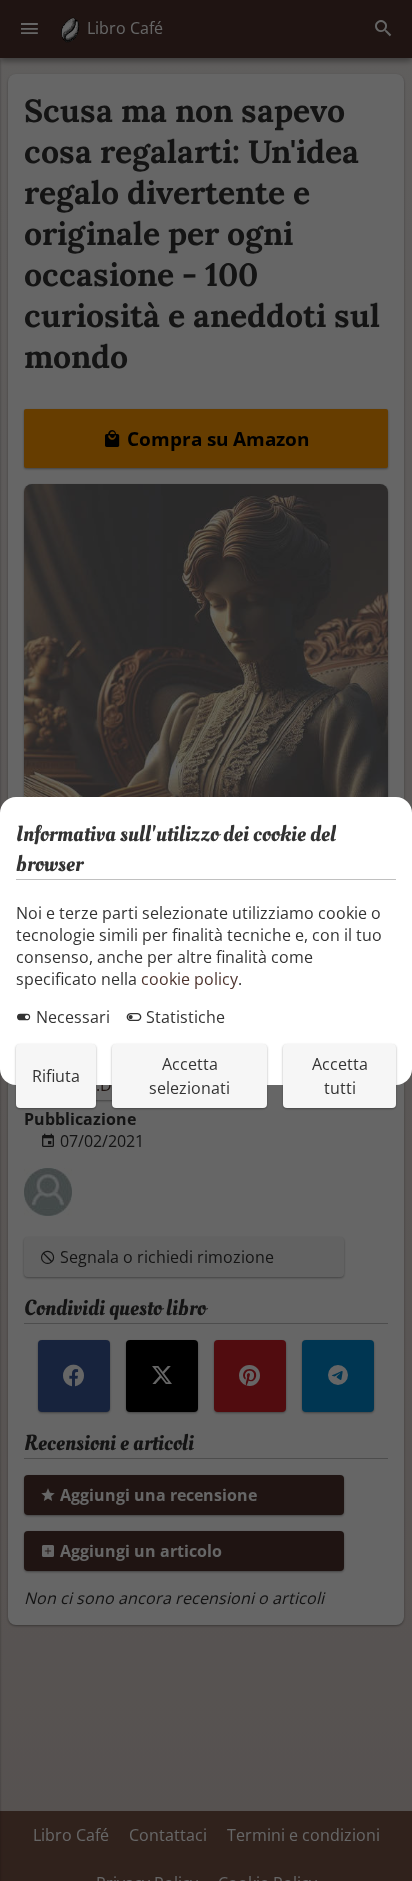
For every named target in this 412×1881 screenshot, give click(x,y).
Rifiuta (56, 1076)
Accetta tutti (340, 1076)
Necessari (71, 1017)
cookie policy (189, 979)
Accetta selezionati (189, 1076)
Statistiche (183, 1017)
